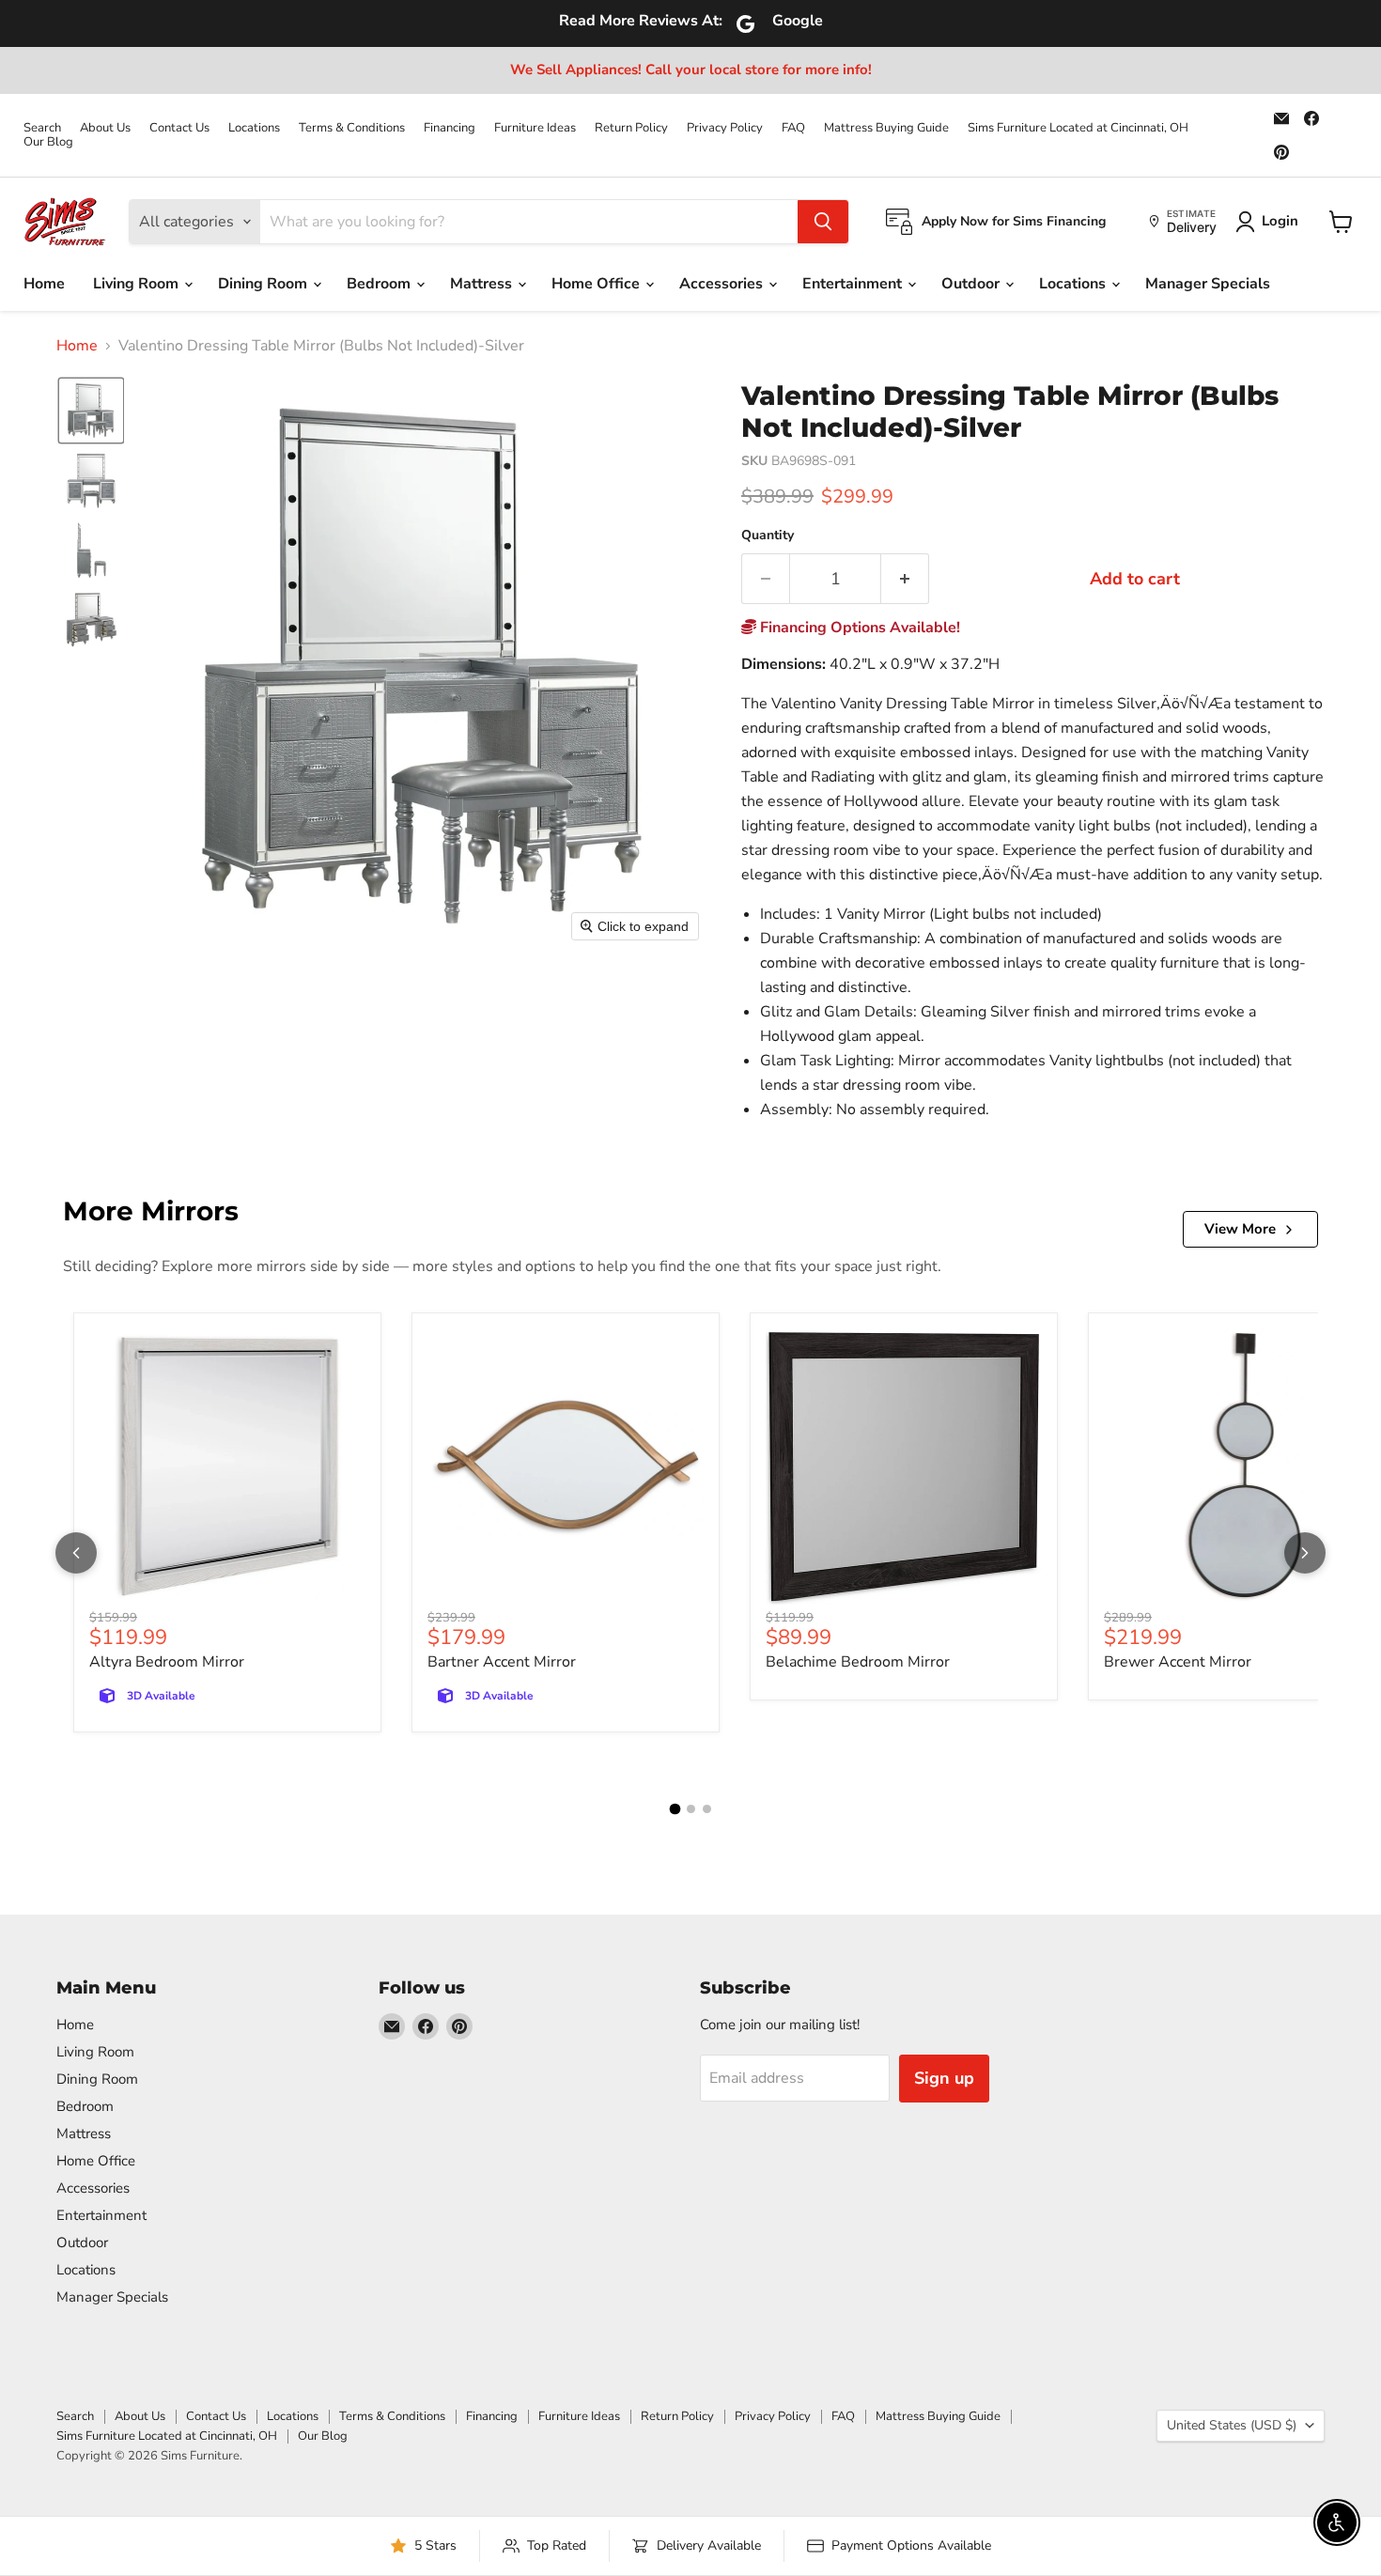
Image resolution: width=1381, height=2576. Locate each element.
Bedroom (380, 284)
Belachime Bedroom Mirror (858, 1662)
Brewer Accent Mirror (1178, 1662)
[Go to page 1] (675, 1809)
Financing (450, 128)
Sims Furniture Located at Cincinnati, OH (1078, 128)
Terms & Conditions (352, 128)
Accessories (723, 284)
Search (42, 128)
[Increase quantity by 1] (905, 579)
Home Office (597, 284)
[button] (91, 411)
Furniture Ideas (535, 128)
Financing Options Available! (858, 628)
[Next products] (1305, 1553)
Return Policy (631, 128)
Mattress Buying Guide (886, 128)
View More (1240, 1229)
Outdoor (972, 284)
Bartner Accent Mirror (502, 1662)
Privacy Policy (725, 128)
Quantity (768, 535)
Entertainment (854, 284)
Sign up (944, 2078)
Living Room (138, 284)
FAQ (793, 128)
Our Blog (48, 142)
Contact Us (179, 128)
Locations (254, 128)
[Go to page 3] (707, 1809)
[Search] (823, 222)
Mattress (483, 284)
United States (1232, 2425)
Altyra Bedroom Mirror (167, 1662)
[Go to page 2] (691, 1809)
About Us (105, 128)
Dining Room (264, 284)
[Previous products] (76, 1553)
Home (44, 284)
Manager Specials (1208, 284)
